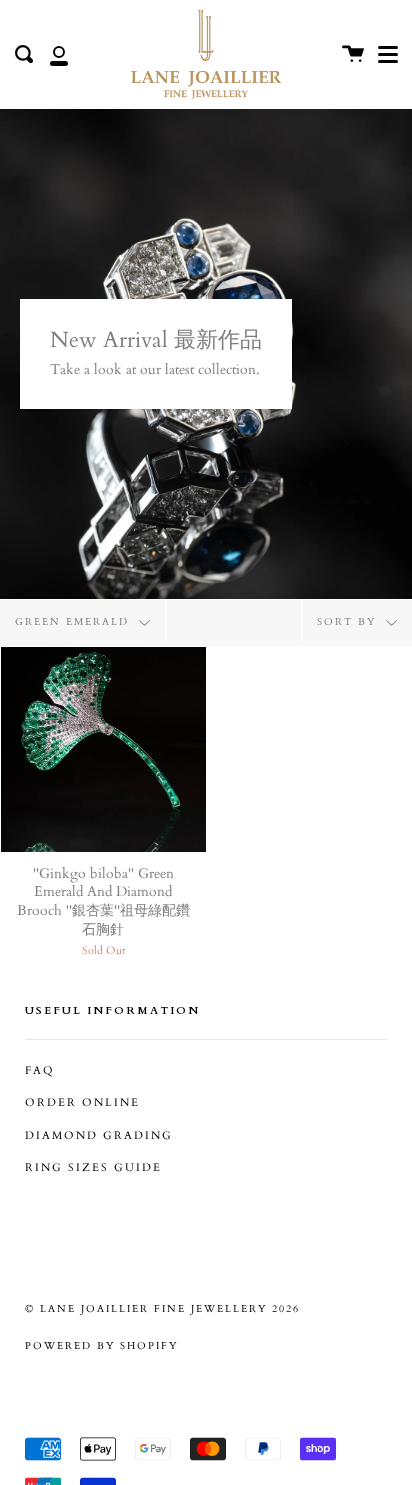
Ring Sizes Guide (93, 1168)
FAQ (39, 1071)
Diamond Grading (99, 1136)
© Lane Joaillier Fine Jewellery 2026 (162, 1309)
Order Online (82, 1103)
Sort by (349, 622)
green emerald (74, 622)
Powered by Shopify (101, 1346)
